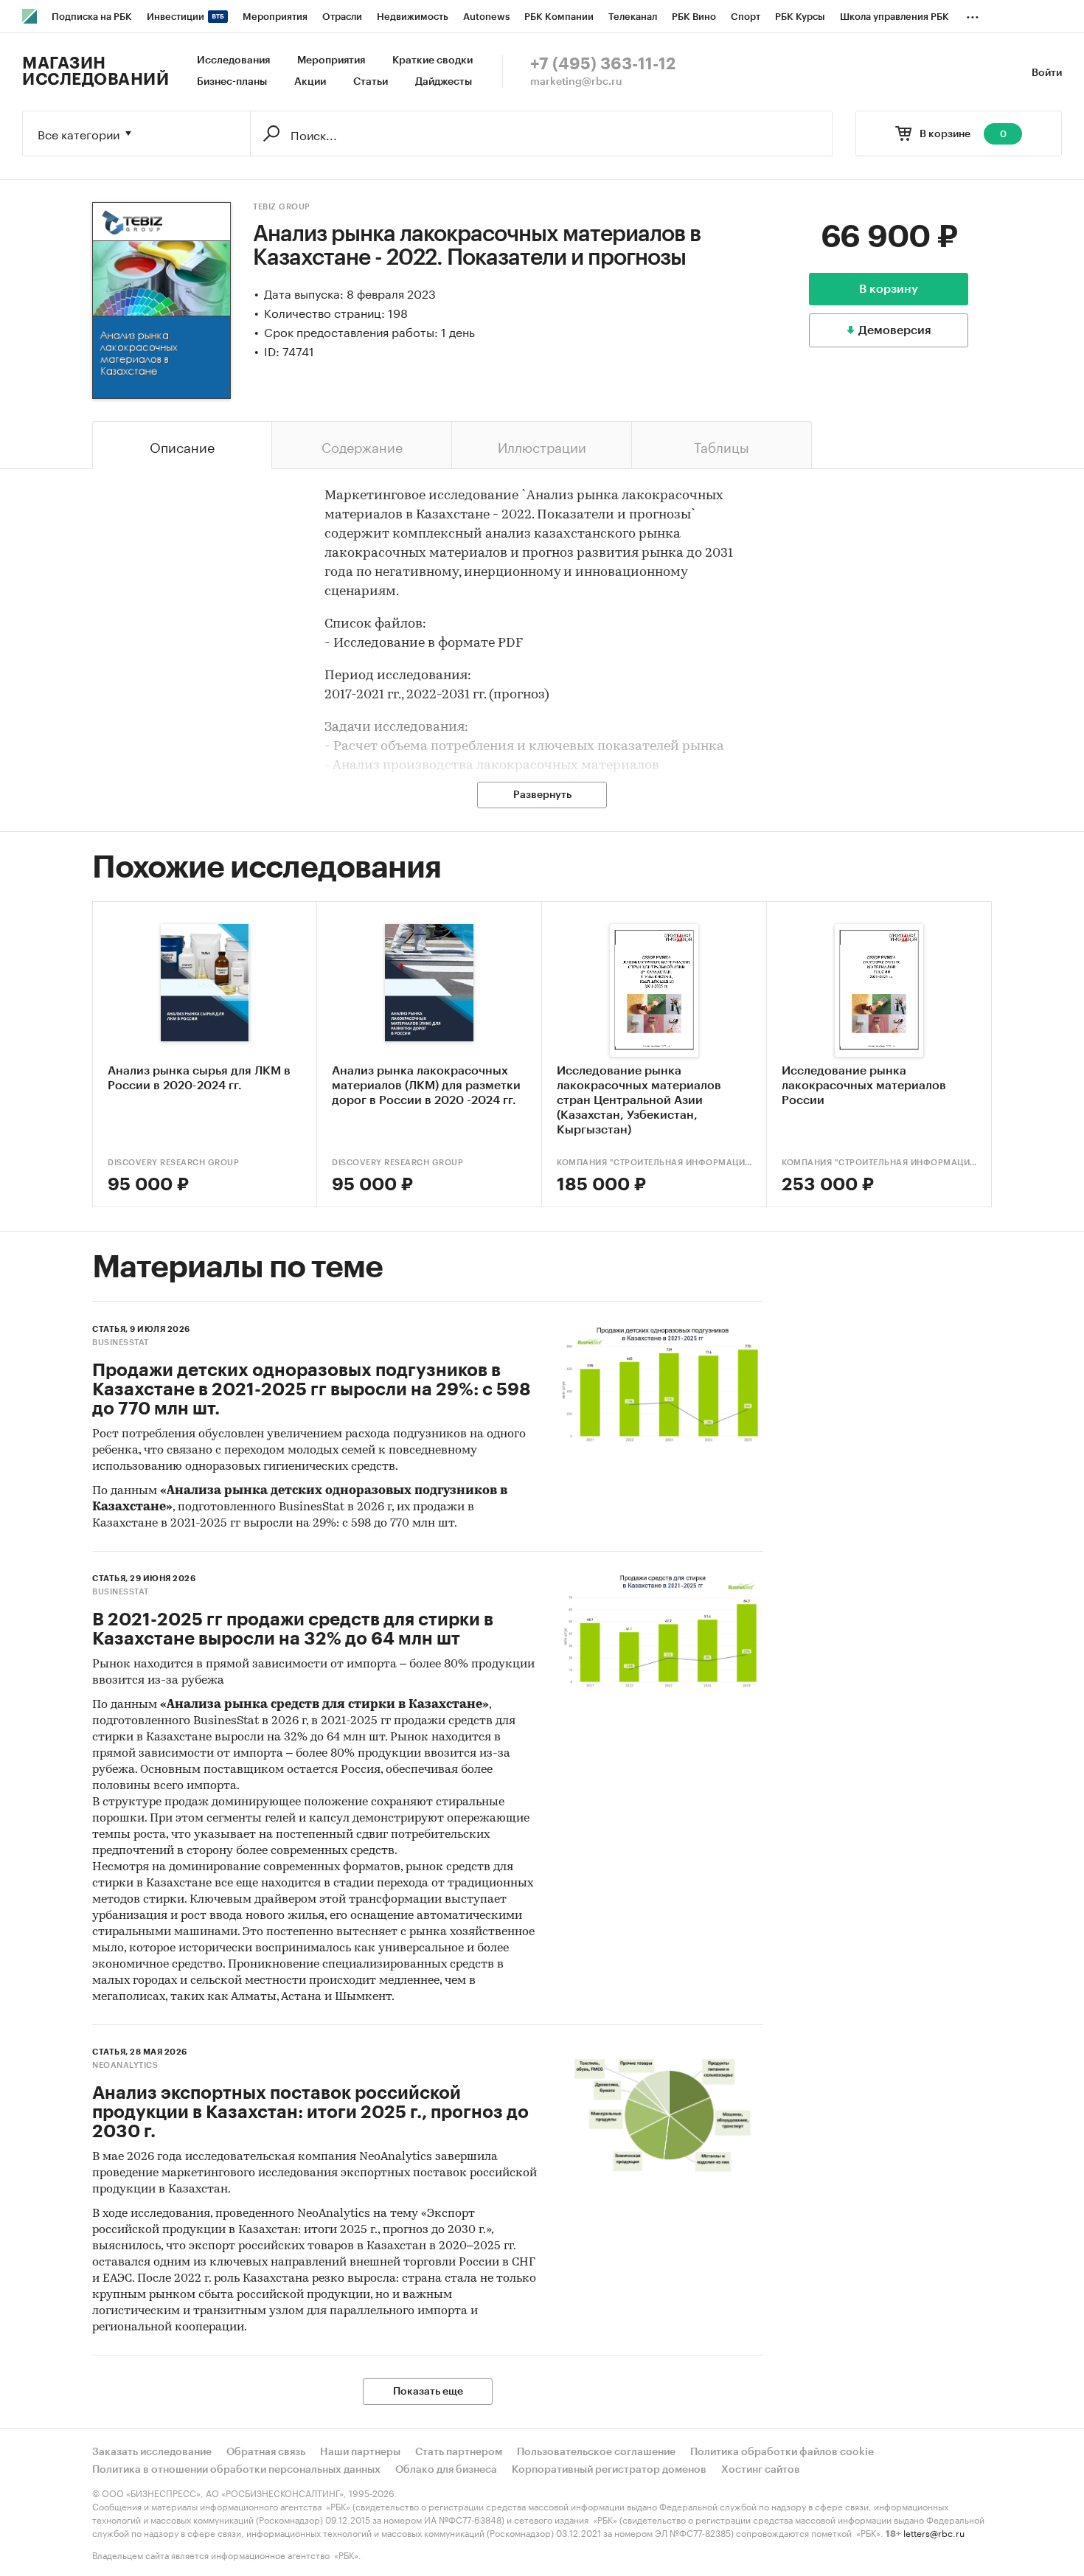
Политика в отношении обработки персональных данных (236, 2470)
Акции (310, 82)
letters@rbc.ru (934, 2532)
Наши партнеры (360, 2452)
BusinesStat (121, 1343)
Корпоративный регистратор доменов (609, 2470)
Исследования (233, 60)
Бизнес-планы (232, 82)
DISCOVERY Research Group (173, 1163)
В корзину (889, 289)
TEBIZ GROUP (282, 207)
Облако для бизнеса (446, 2470)
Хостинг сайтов (761, 2470)
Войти (1047, 73)
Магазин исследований (95, 72)
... (973, 14)
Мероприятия (331, 60)
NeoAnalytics (125, 2065)
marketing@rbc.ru (576, 82)
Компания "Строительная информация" (654, 1163)
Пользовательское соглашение (596, 2452)
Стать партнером (459, 2452)
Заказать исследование (152, 2452)
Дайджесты (444, 82)
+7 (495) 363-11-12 (603, 64)
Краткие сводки (432, 60)
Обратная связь (266, 2452)
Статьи (371, 82)
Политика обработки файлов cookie (782, 2452)
